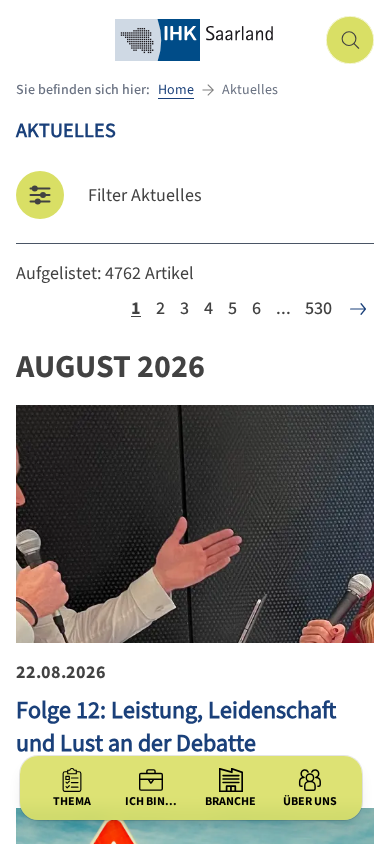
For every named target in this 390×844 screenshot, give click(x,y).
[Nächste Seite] (358, 309)
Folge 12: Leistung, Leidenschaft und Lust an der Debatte (176, 727)
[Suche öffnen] (350, 40)
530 (318, 308)
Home (176, 90)
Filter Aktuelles (145, 195)
